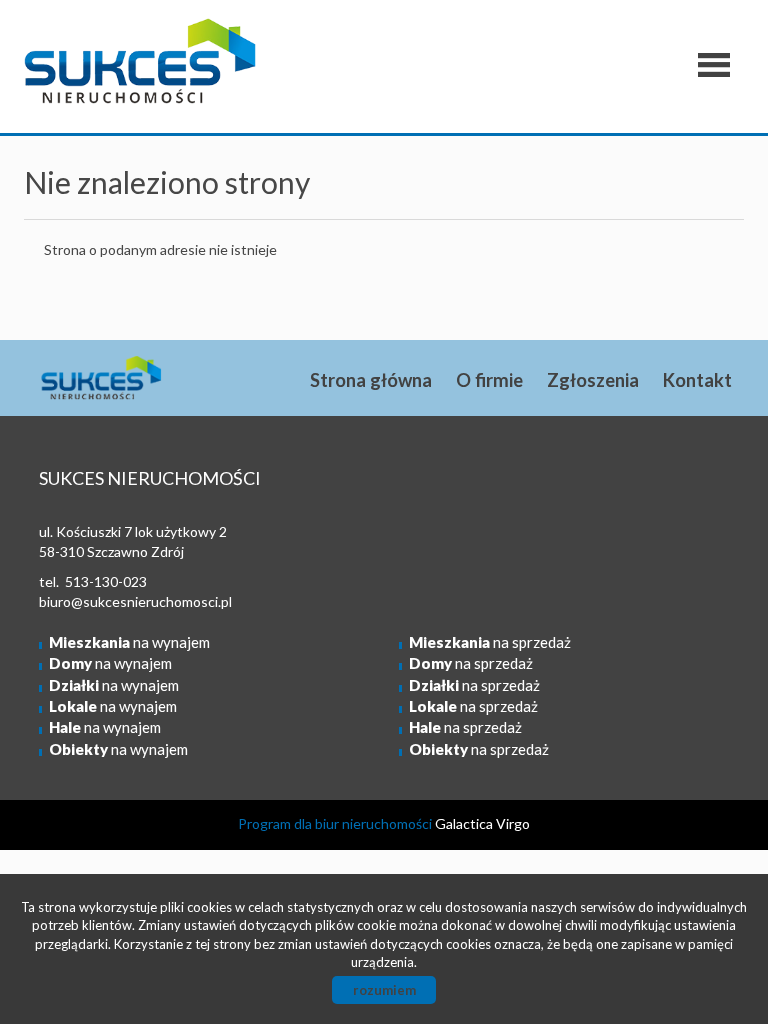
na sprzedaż (490, 642)
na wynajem (129, 642)
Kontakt (697, 380)
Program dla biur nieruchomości (336, 823)
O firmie (489, 380)
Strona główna (371, 380)
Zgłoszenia (593, 380)
